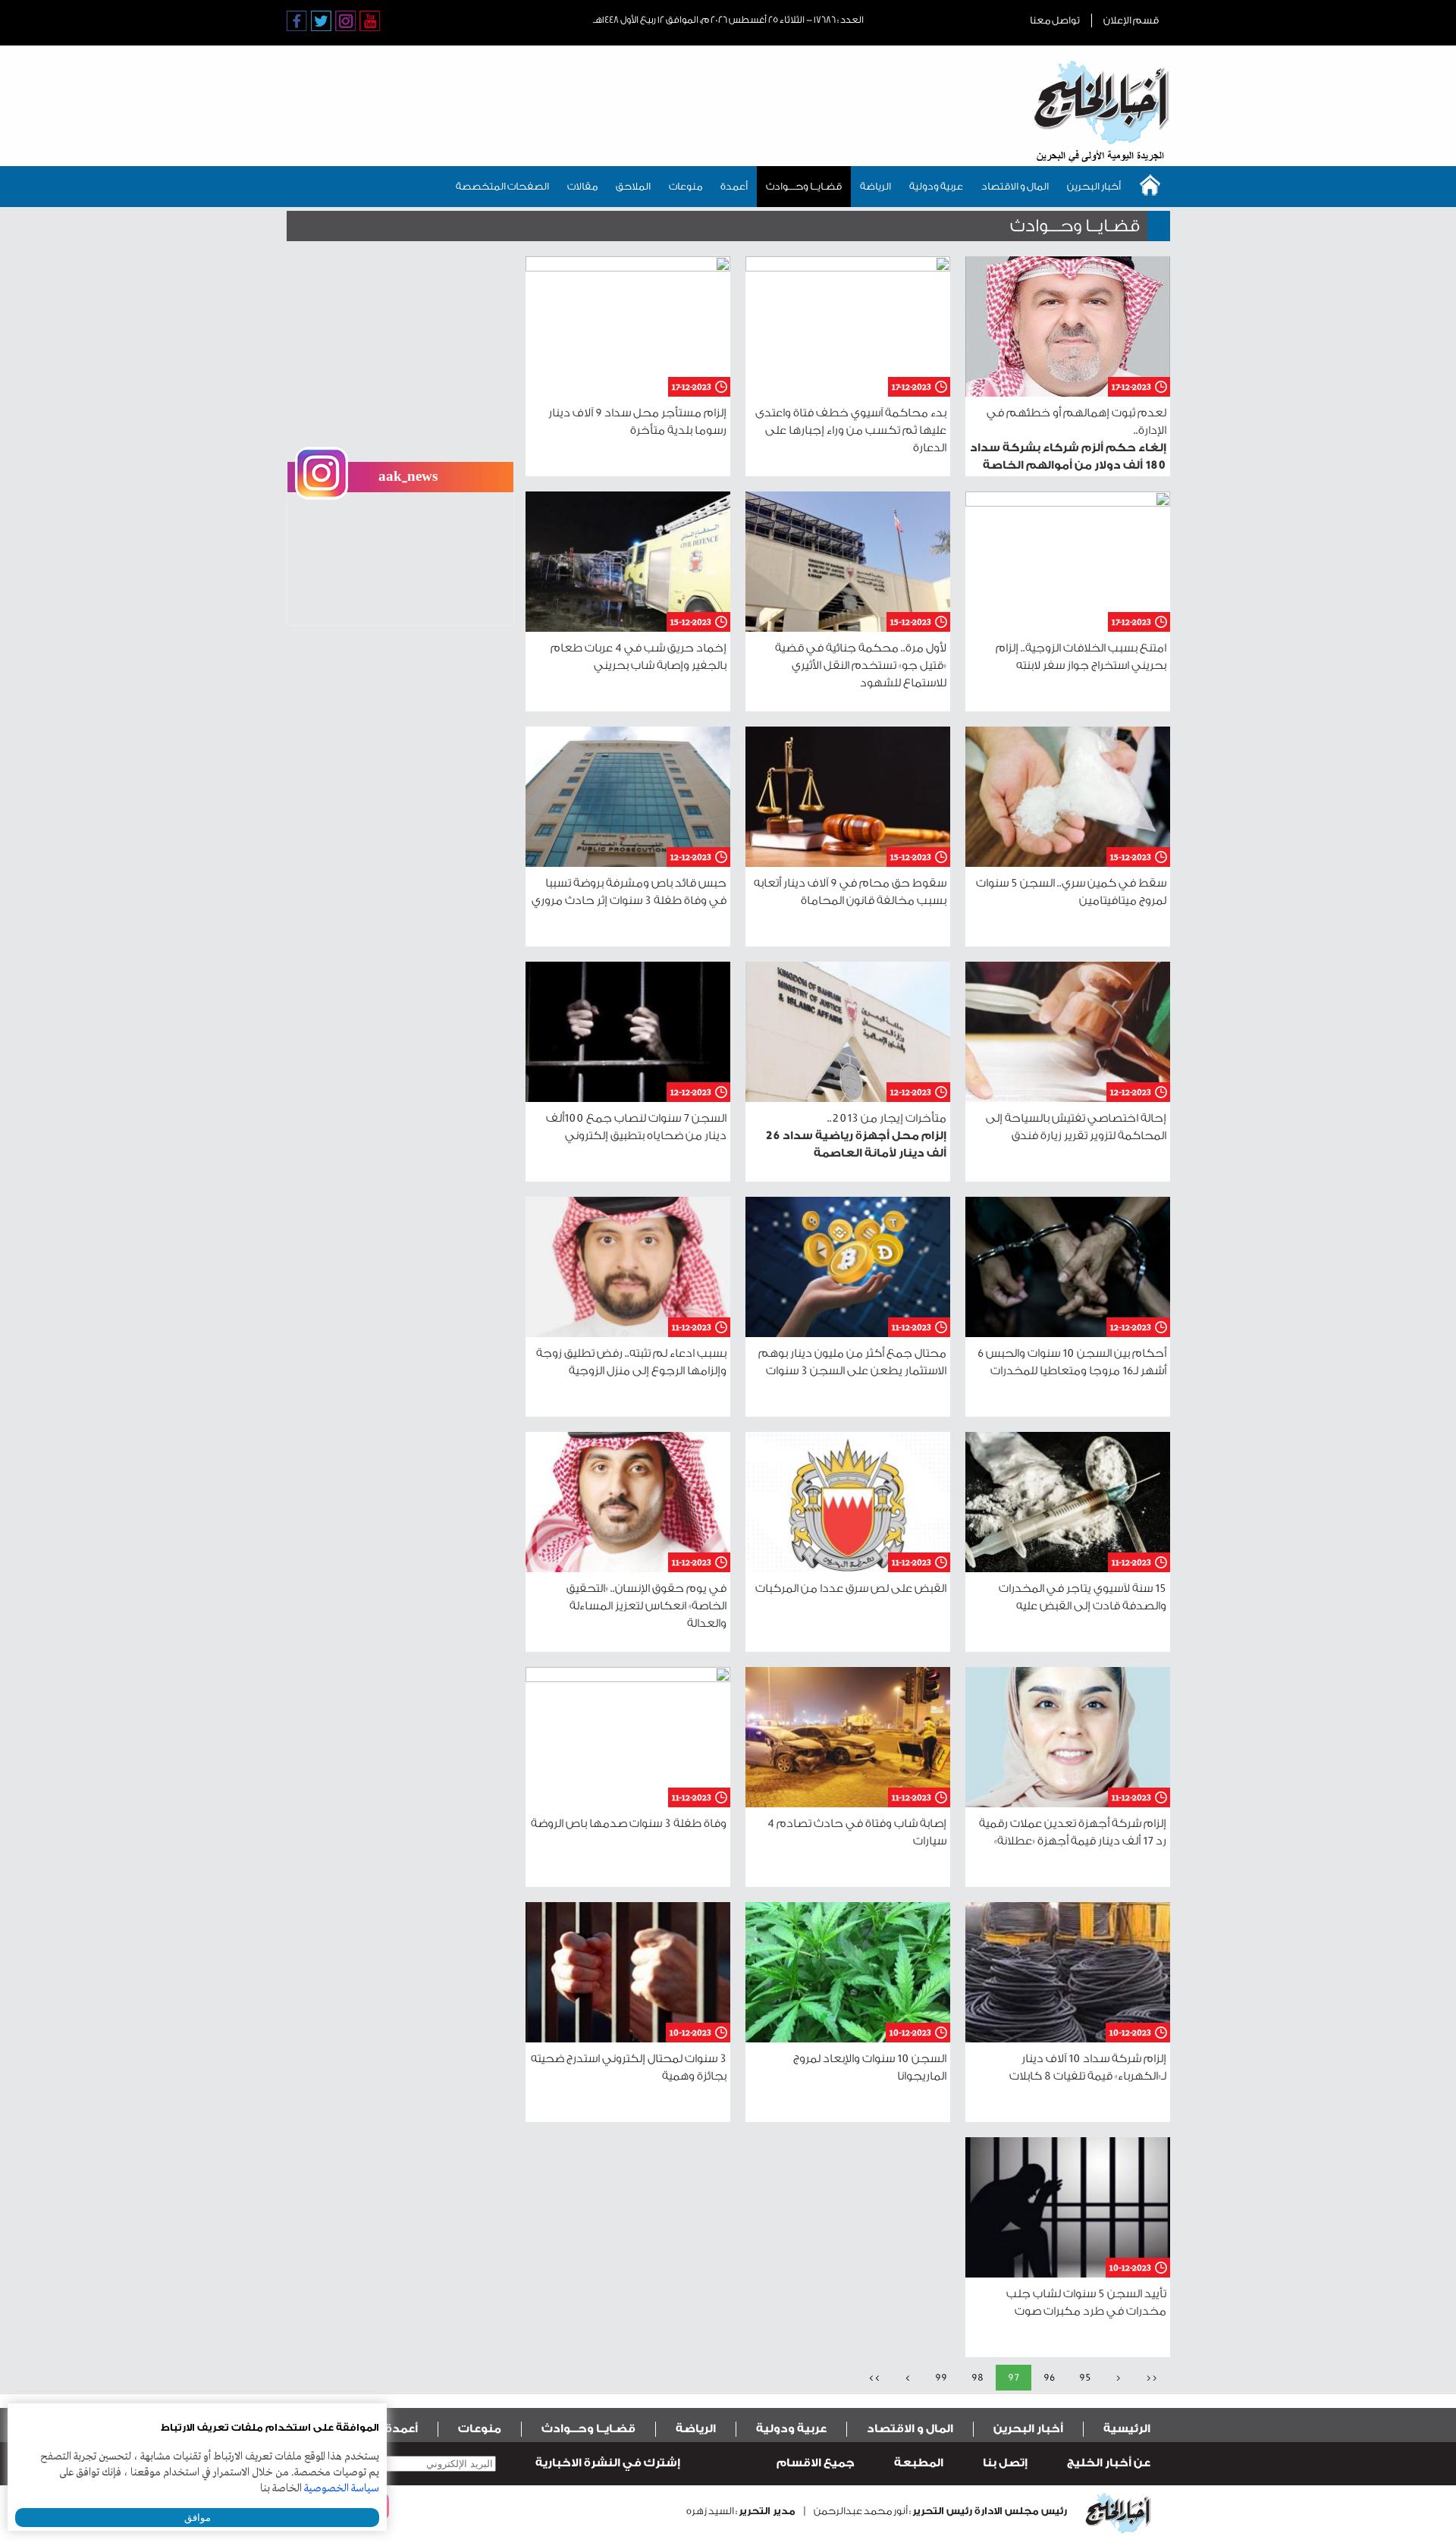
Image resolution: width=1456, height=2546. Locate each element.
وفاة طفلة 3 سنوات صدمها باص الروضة (629, 1824)
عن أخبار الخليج (1109, 2463)
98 (977, 2377)
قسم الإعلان (1131, 20)
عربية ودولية (936, 186)
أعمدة (734, 186)
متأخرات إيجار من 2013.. (856, 1136)
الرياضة (875, 186)
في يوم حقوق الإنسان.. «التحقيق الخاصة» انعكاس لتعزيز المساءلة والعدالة (646, 1606)
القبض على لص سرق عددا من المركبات (851, 1589)
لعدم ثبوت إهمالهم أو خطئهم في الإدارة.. (1068, 448)
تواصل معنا (1055, 20)
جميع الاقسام (816, 2463)
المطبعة (919, 2463)
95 (1085, 2377)
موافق (198, 2518)
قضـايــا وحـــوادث (804, 186)
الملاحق (633, 186)
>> (874, 2377)
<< (1152, 2377)
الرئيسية (1127, 2429)
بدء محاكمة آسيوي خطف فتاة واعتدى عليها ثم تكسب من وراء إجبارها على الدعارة (851, 430)
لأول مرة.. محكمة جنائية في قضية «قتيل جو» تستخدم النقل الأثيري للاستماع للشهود (861, 666)
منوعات (686, 186)
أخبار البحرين (1094, 186)
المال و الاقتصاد (1015, 186)
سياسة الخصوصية (342, 2488)
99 (941, 2377)
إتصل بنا (1005, 2463)
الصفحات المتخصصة (502, 186)
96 (1049, 2377)
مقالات (582, 186)
